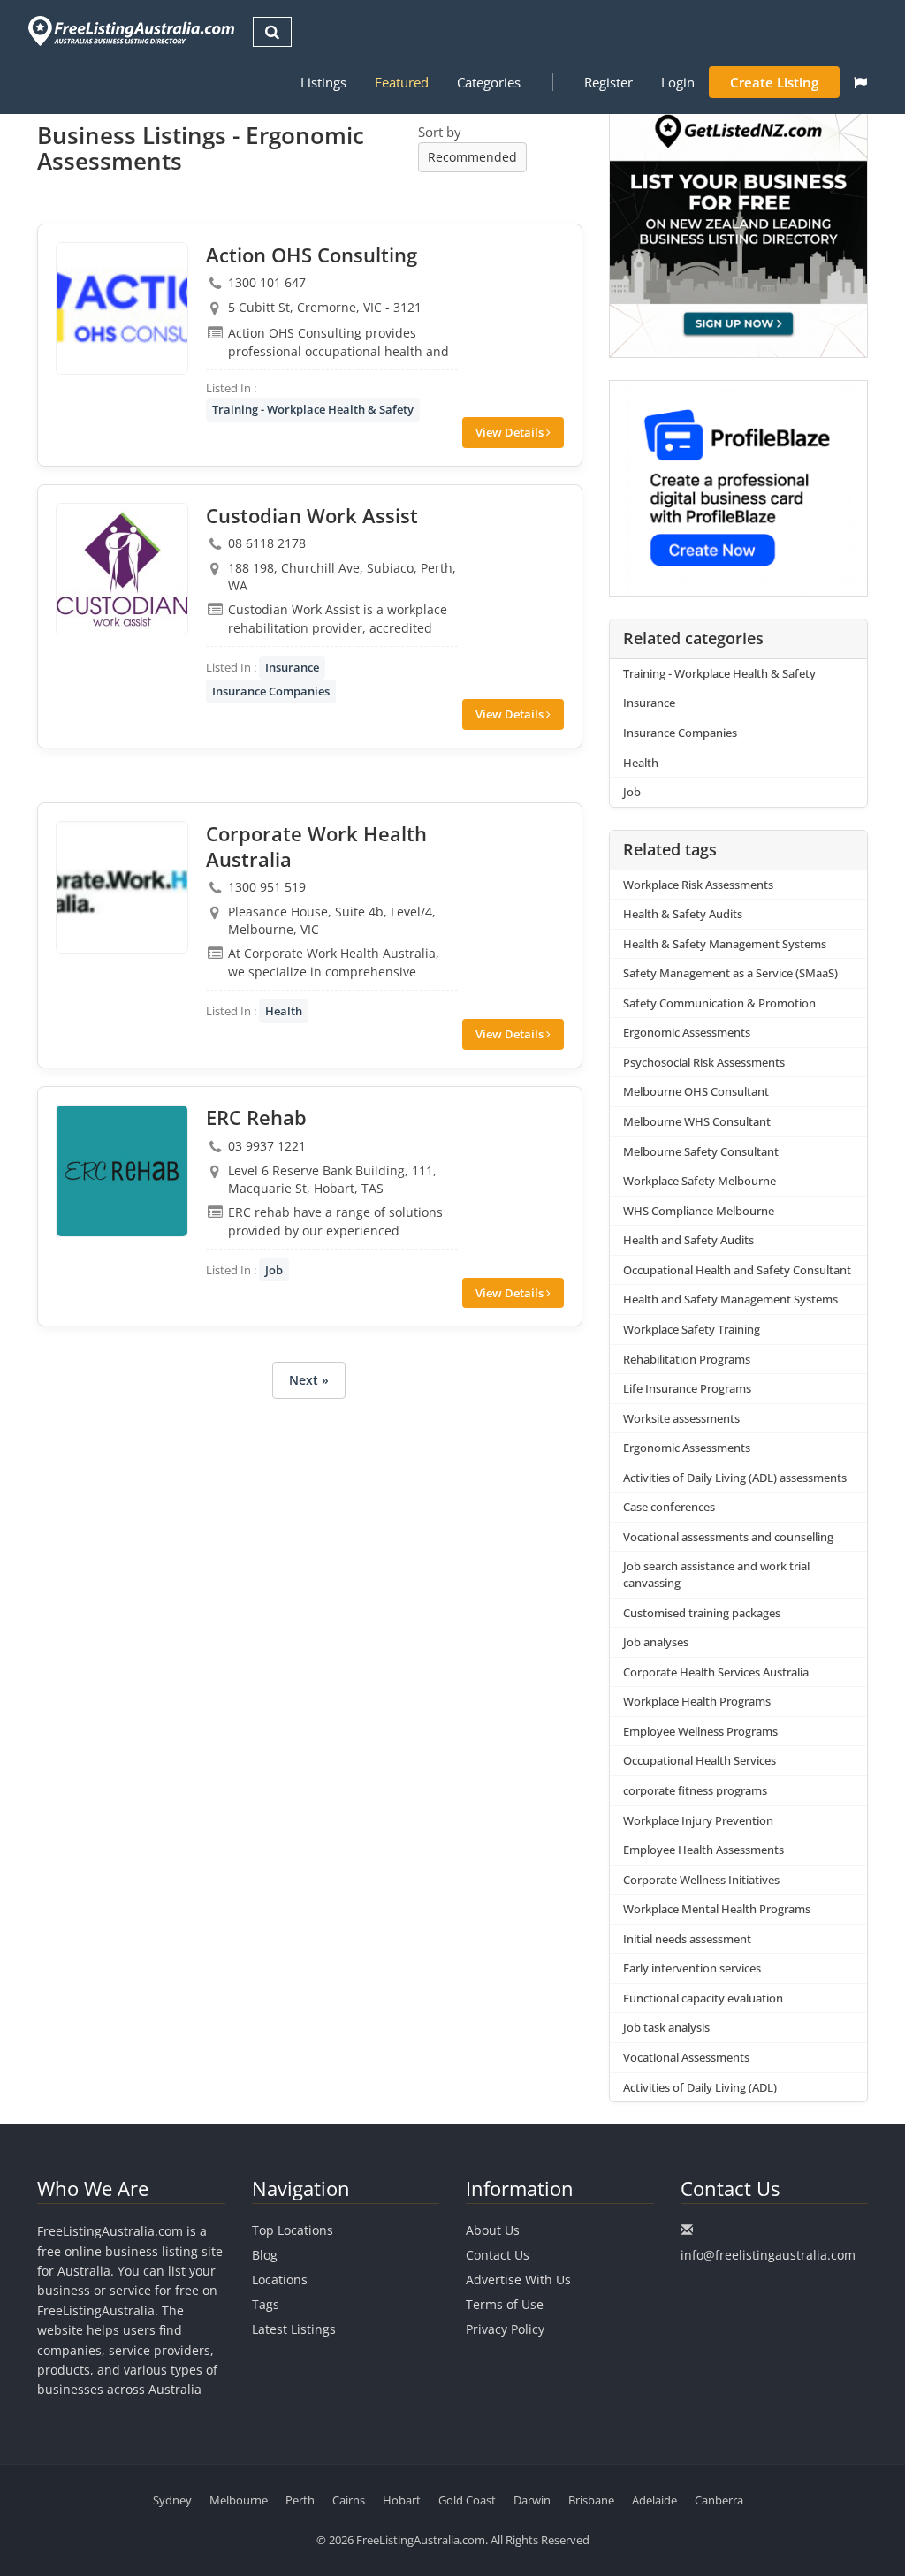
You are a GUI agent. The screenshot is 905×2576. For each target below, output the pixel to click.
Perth (300, 2500)
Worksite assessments (681, 1418)
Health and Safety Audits (688, 1240)
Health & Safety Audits (683, 914)
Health (284, 1011)
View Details (511, 432)
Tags (266, 2304)
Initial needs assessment (687, 1939)
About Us (493, 2230)
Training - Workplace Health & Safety (313, 409)
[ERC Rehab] (122, 1171)
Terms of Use (505, 2304)
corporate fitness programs (695, 1790)
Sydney (172, 2500)
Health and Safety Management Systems (730, 1299)
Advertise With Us (518, 2280)
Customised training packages (702, 1613)
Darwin (532, 2500)
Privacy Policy (505, 2329)
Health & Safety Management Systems (725, 944)
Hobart (402, 2500)
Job (274, 1270)
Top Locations (293, 2230)
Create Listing (774, 82)
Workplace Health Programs (697, 1701)
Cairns (349, 2500)
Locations (280, 2280)
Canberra (719, 2500)
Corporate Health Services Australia (716, 1672)
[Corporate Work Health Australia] (122, 887)
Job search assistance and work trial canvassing (716, 1574)
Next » (309, 1380)
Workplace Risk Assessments (698, 885)
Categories (489, 82)
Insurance (292, 667)
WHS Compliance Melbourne (699, 1211)
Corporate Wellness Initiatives (701, 1880)
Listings (323, 82)
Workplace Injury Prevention (698, 1820)
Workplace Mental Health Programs (717, 1909)
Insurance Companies (271, 691)
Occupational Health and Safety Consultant (737, 1270)
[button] (860, 82)
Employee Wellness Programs (700, 1731)
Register (608, 82)
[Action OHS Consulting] (122, 308)
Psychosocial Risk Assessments (704, 1062)
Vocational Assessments (686, 2057)
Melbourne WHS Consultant (697, 1121)
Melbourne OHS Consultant (696, 1091)
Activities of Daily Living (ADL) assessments (735, 1478)
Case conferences (669, 1507)
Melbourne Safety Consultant (701, 1151)
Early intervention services (692, 1968)
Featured (402, 82)
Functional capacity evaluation (703, 1998)
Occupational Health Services (700, 1760)
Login (678, 82)
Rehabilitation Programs (687, 1359)
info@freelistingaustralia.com (768, 2255)
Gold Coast (467, 2500)
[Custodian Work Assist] (122, 569)
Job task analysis (666, 2027)
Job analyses (656, 1642)
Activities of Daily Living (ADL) (700, 2087)
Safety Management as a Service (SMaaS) (730, 973)
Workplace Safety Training (692, 1329)
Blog (265, 2255)
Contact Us (498, 2255)
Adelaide (654, 2500)
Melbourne (239, 2500)
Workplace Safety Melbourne (700, 1181)
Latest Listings (294, 2329)
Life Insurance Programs (687, 1388)
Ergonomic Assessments (687, 1032)
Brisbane (591, 2500)
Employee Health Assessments (703, 1850)
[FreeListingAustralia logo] (129, 30)
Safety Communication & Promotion (719, 1003)
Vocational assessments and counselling (728, 1537)
